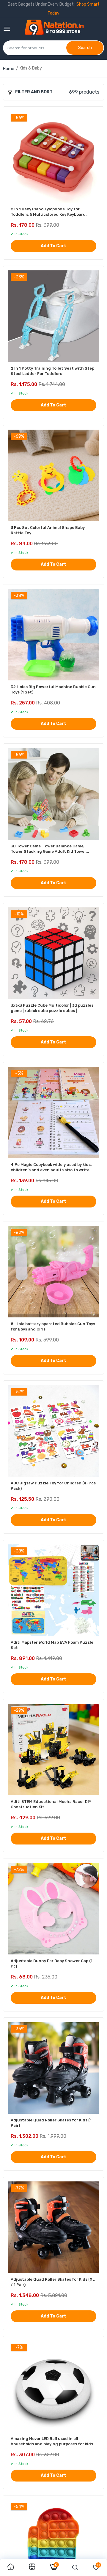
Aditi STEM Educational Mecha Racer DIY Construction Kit (51, 1804)
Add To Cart (53, 246)
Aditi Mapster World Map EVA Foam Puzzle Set (52, 1645)
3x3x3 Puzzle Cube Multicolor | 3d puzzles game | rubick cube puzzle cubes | (52, 1008)
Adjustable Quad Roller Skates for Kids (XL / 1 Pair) (53, 2282)
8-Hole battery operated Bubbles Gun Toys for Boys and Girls (53, 1326)
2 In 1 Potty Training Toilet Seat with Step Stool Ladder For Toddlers (52, 371)
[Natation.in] (57, 29)
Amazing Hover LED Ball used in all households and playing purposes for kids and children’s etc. (52, 2442)
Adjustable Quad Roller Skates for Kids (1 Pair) (51, 2123)
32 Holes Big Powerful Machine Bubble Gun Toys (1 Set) (53, 689)
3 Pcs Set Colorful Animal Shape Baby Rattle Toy (48, 530)
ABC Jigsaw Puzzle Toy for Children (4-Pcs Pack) (53, 1486)
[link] (11, 2567)
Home (9, 69)
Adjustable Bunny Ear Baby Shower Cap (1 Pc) (52, 1963)
